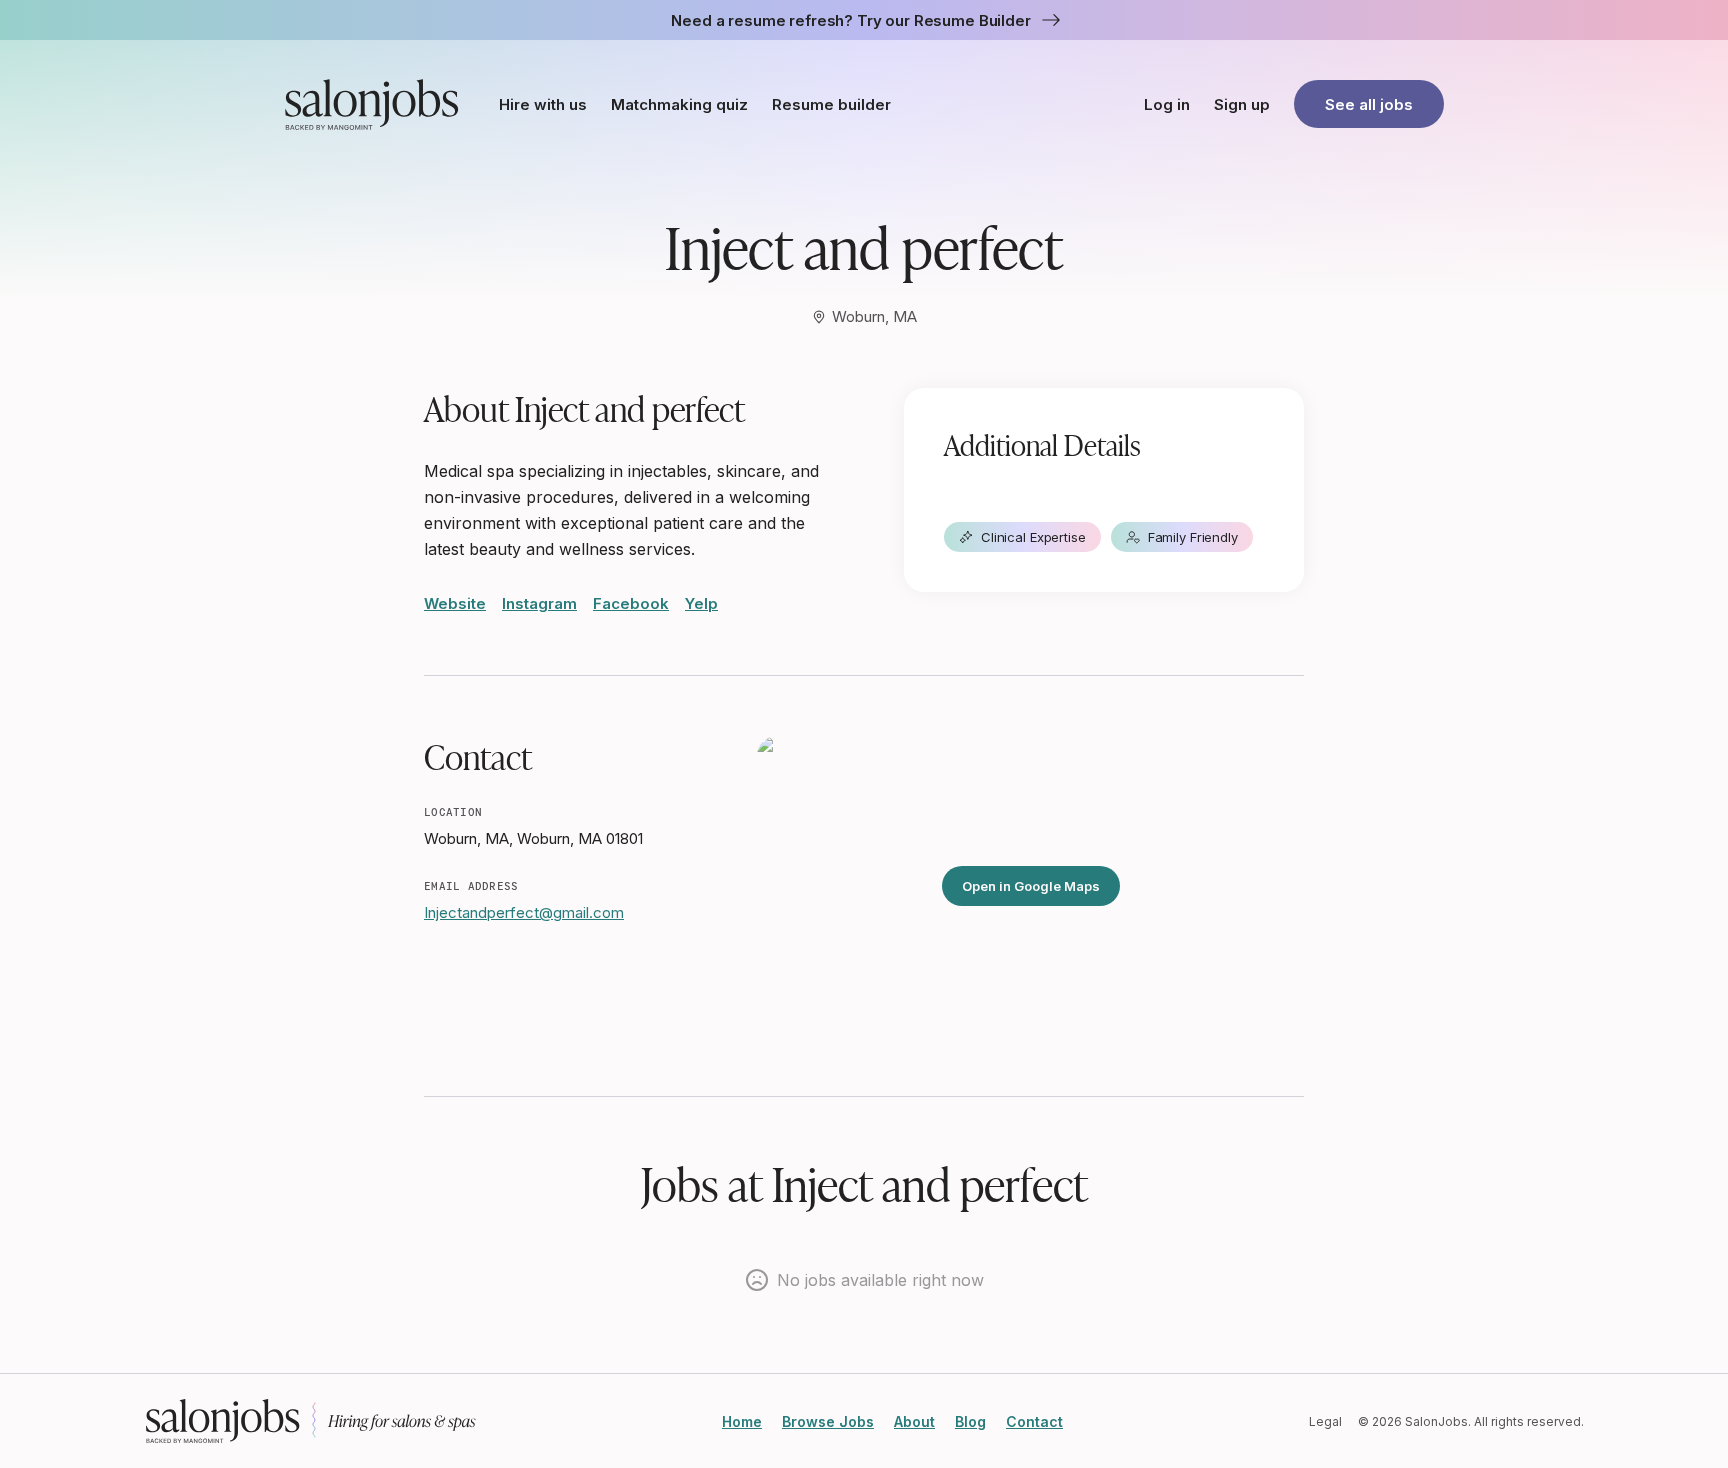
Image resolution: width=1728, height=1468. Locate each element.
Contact (1034, 1421)
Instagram (539, 603)
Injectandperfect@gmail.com (524, 912)
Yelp (701, 603)
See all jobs (1369, 104)
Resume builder (831, 104)
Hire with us (543, 104)
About (914, 1421)
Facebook (631, 603)
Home (742, 1421)
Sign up (1242, 104)
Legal (1325, 1421)
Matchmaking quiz (679, 104)
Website (455, 603)
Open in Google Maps (1031, 886)
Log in (1167, 104)
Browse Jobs (828, 1421)
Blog (970, 1421)
